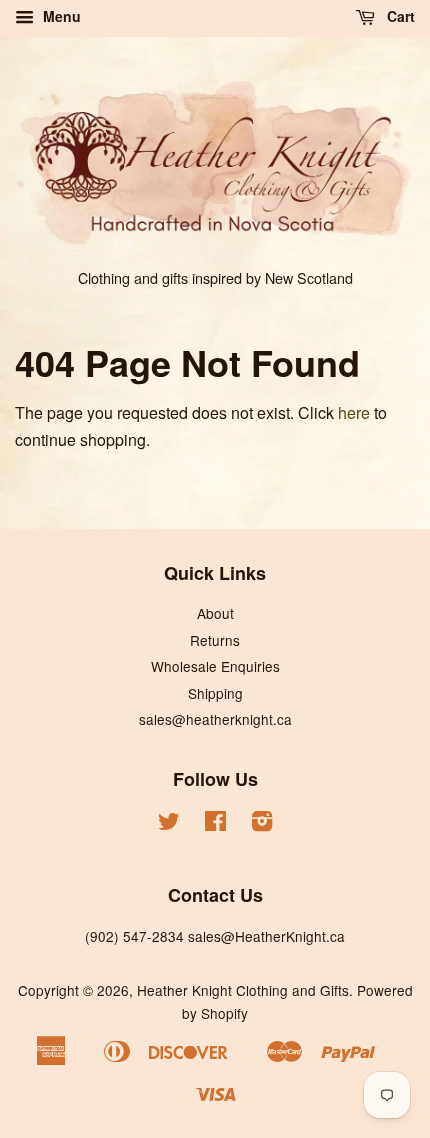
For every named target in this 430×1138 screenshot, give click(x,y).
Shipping (215, 693)
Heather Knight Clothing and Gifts (243, 990)
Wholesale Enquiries (215, 666)
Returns (215, 640)
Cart (399, 16)
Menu (60, 16)
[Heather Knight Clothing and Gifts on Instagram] (262, 824)
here (354, 412)
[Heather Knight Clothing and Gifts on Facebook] (215, 824)
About (215, 613)
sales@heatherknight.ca (215, 719)
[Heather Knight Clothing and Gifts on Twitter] (169, 824)
